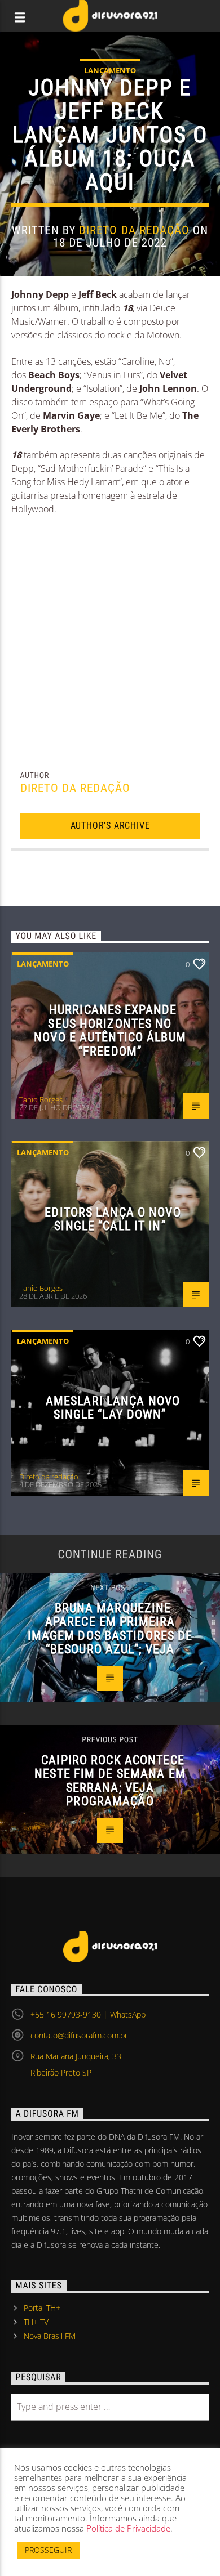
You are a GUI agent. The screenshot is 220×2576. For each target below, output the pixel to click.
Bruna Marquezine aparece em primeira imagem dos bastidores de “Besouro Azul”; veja (110, 1629)
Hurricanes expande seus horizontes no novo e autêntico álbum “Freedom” (110, 1030)
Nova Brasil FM (50, 2336)
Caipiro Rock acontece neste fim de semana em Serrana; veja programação (110, 1781)
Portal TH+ (42, 2308)
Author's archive (110, 826)
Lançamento (110, 70)
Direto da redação (134, 230)
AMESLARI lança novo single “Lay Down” (113, 1408)
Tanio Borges (41, 1099)
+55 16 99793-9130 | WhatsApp (88, 2014)
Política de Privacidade (128, 2528)
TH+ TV (36, 2322)
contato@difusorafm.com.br (79, 2035)
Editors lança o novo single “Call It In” (113, 1219)
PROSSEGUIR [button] (48, 2550)
